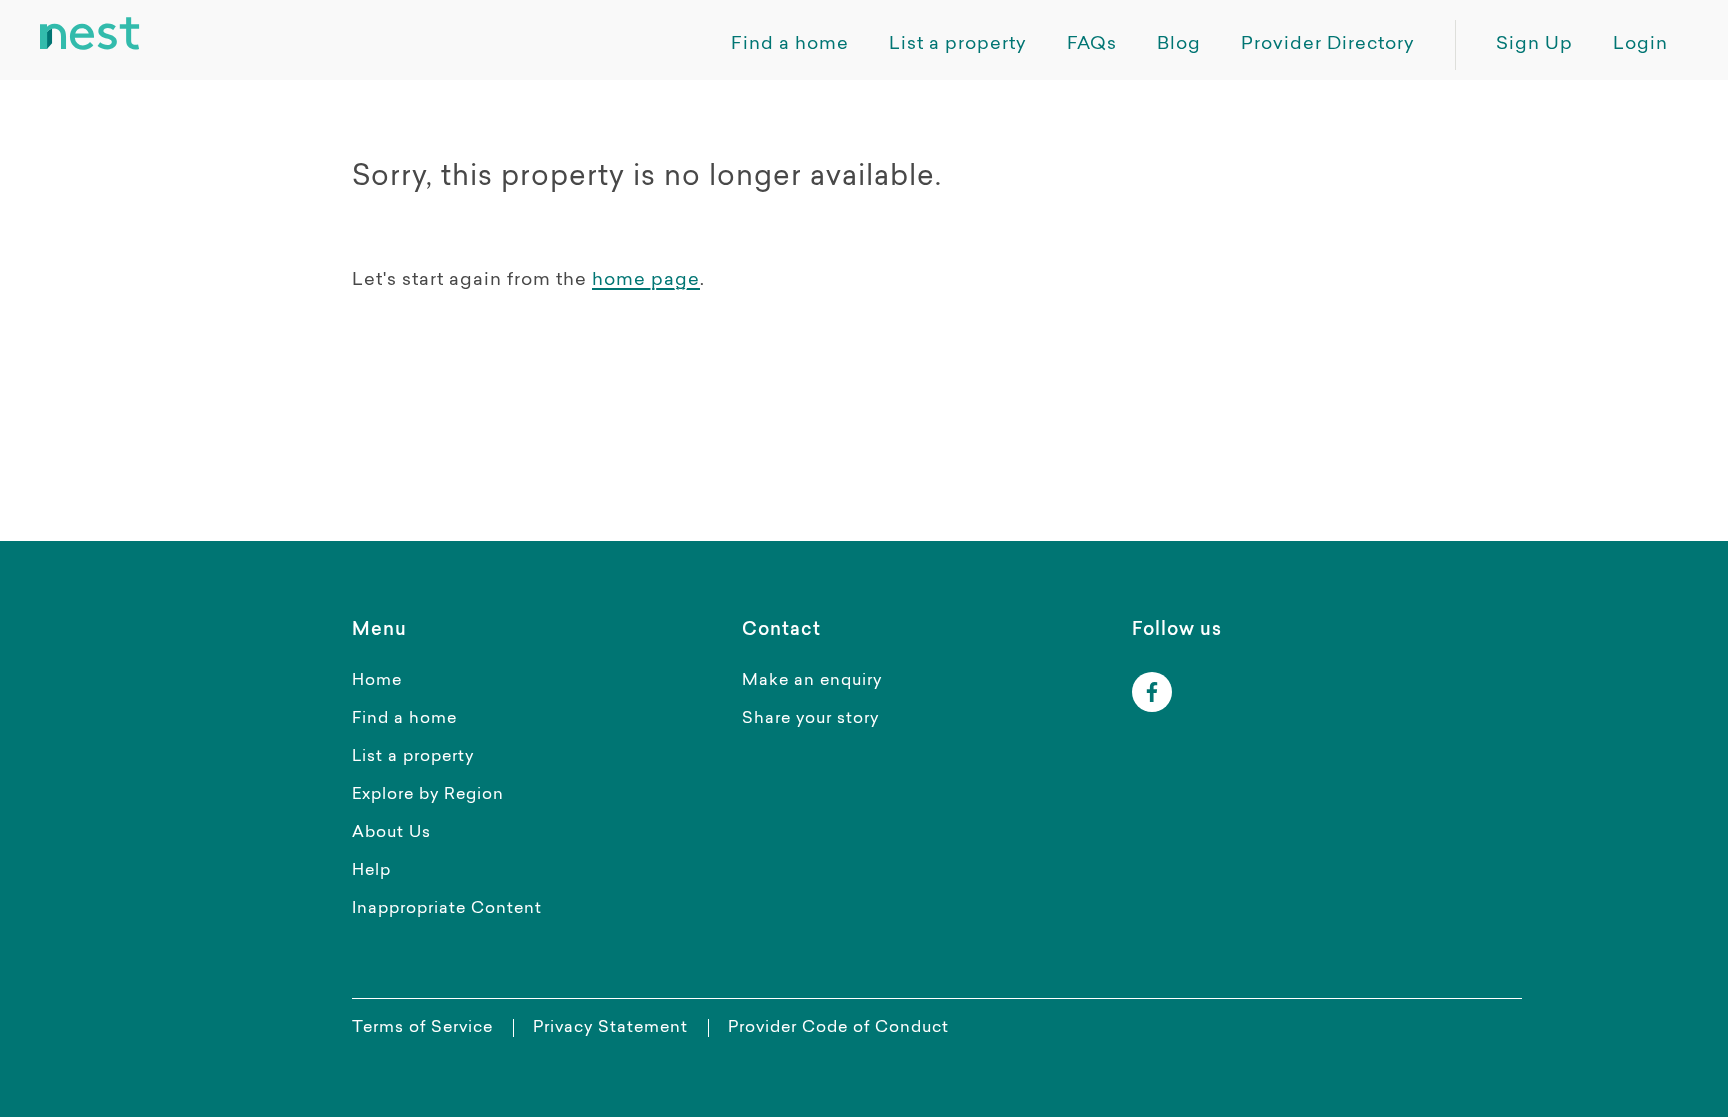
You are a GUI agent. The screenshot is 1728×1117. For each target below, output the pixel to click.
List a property (413, 757)
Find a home (404, 719)
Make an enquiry (812, 681)
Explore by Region (428, 795)
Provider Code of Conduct (838, 1028)
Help (371, 871)
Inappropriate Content (447, 909)
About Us (391, 833)
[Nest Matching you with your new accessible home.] (90, 34)
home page (646, 281)
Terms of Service (422, 1028)
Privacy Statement (610, 1028)
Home (377, 681)
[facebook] (1152, 692)
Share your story (810, 719)
